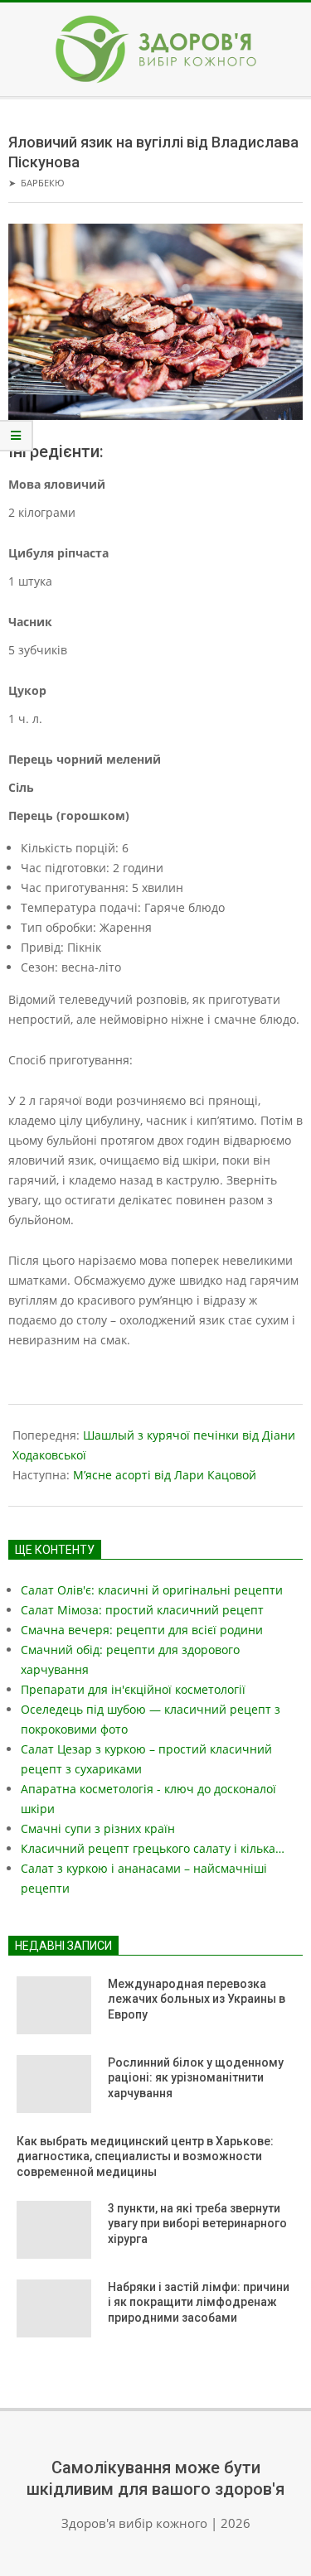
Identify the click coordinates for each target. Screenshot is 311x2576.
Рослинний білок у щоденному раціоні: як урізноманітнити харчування (196, 2078)
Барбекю (43, 183)
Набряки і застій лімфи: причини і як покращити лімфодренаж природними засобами (199, 2302)
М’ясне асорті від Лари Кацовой (165, 1475)
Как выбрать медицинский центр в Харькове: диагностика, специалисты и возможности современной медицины (145, 2156)
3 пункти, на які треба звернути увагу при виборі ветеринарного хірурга (197, 2224)
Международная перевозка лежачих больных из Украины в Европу (197, 1999)
